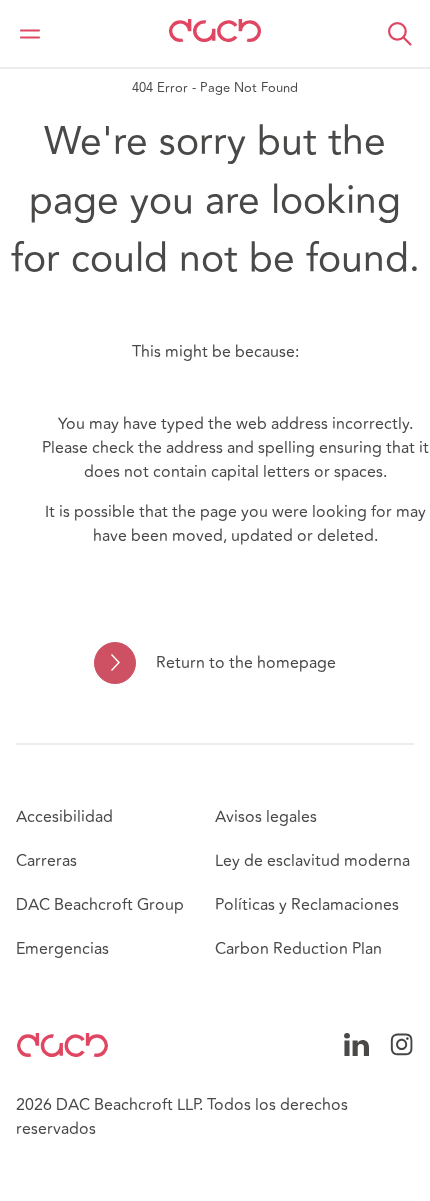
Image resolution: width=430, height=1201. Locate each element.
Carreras (46, 861)
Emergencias (62, 949)
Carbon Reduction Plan (298, 949)
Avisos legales (266, 817)
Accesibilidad (64, 817)
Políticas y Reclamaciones (307, 905)
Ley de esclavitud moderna (312, 861)
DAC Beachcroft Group (100, 905)
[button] (400, 34)
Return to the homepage (245, 663)
